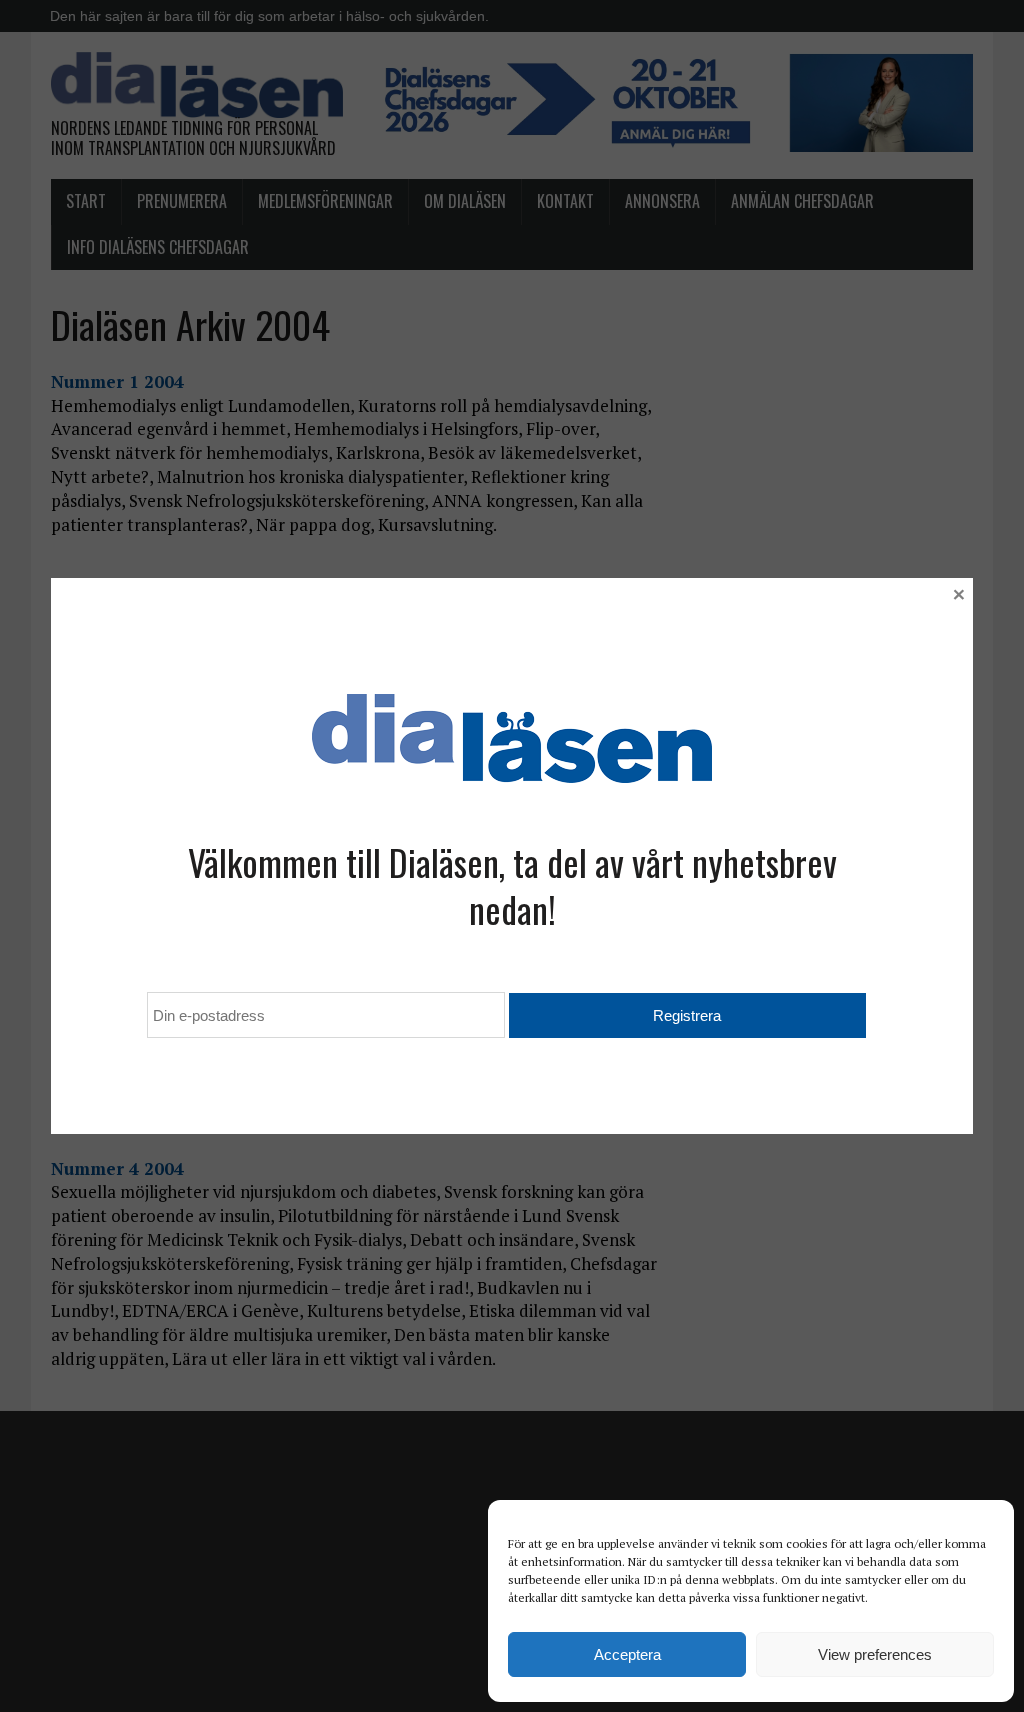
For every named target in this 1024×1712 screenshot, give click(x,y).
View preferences (875, 1654)
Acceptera (627, 1654)
